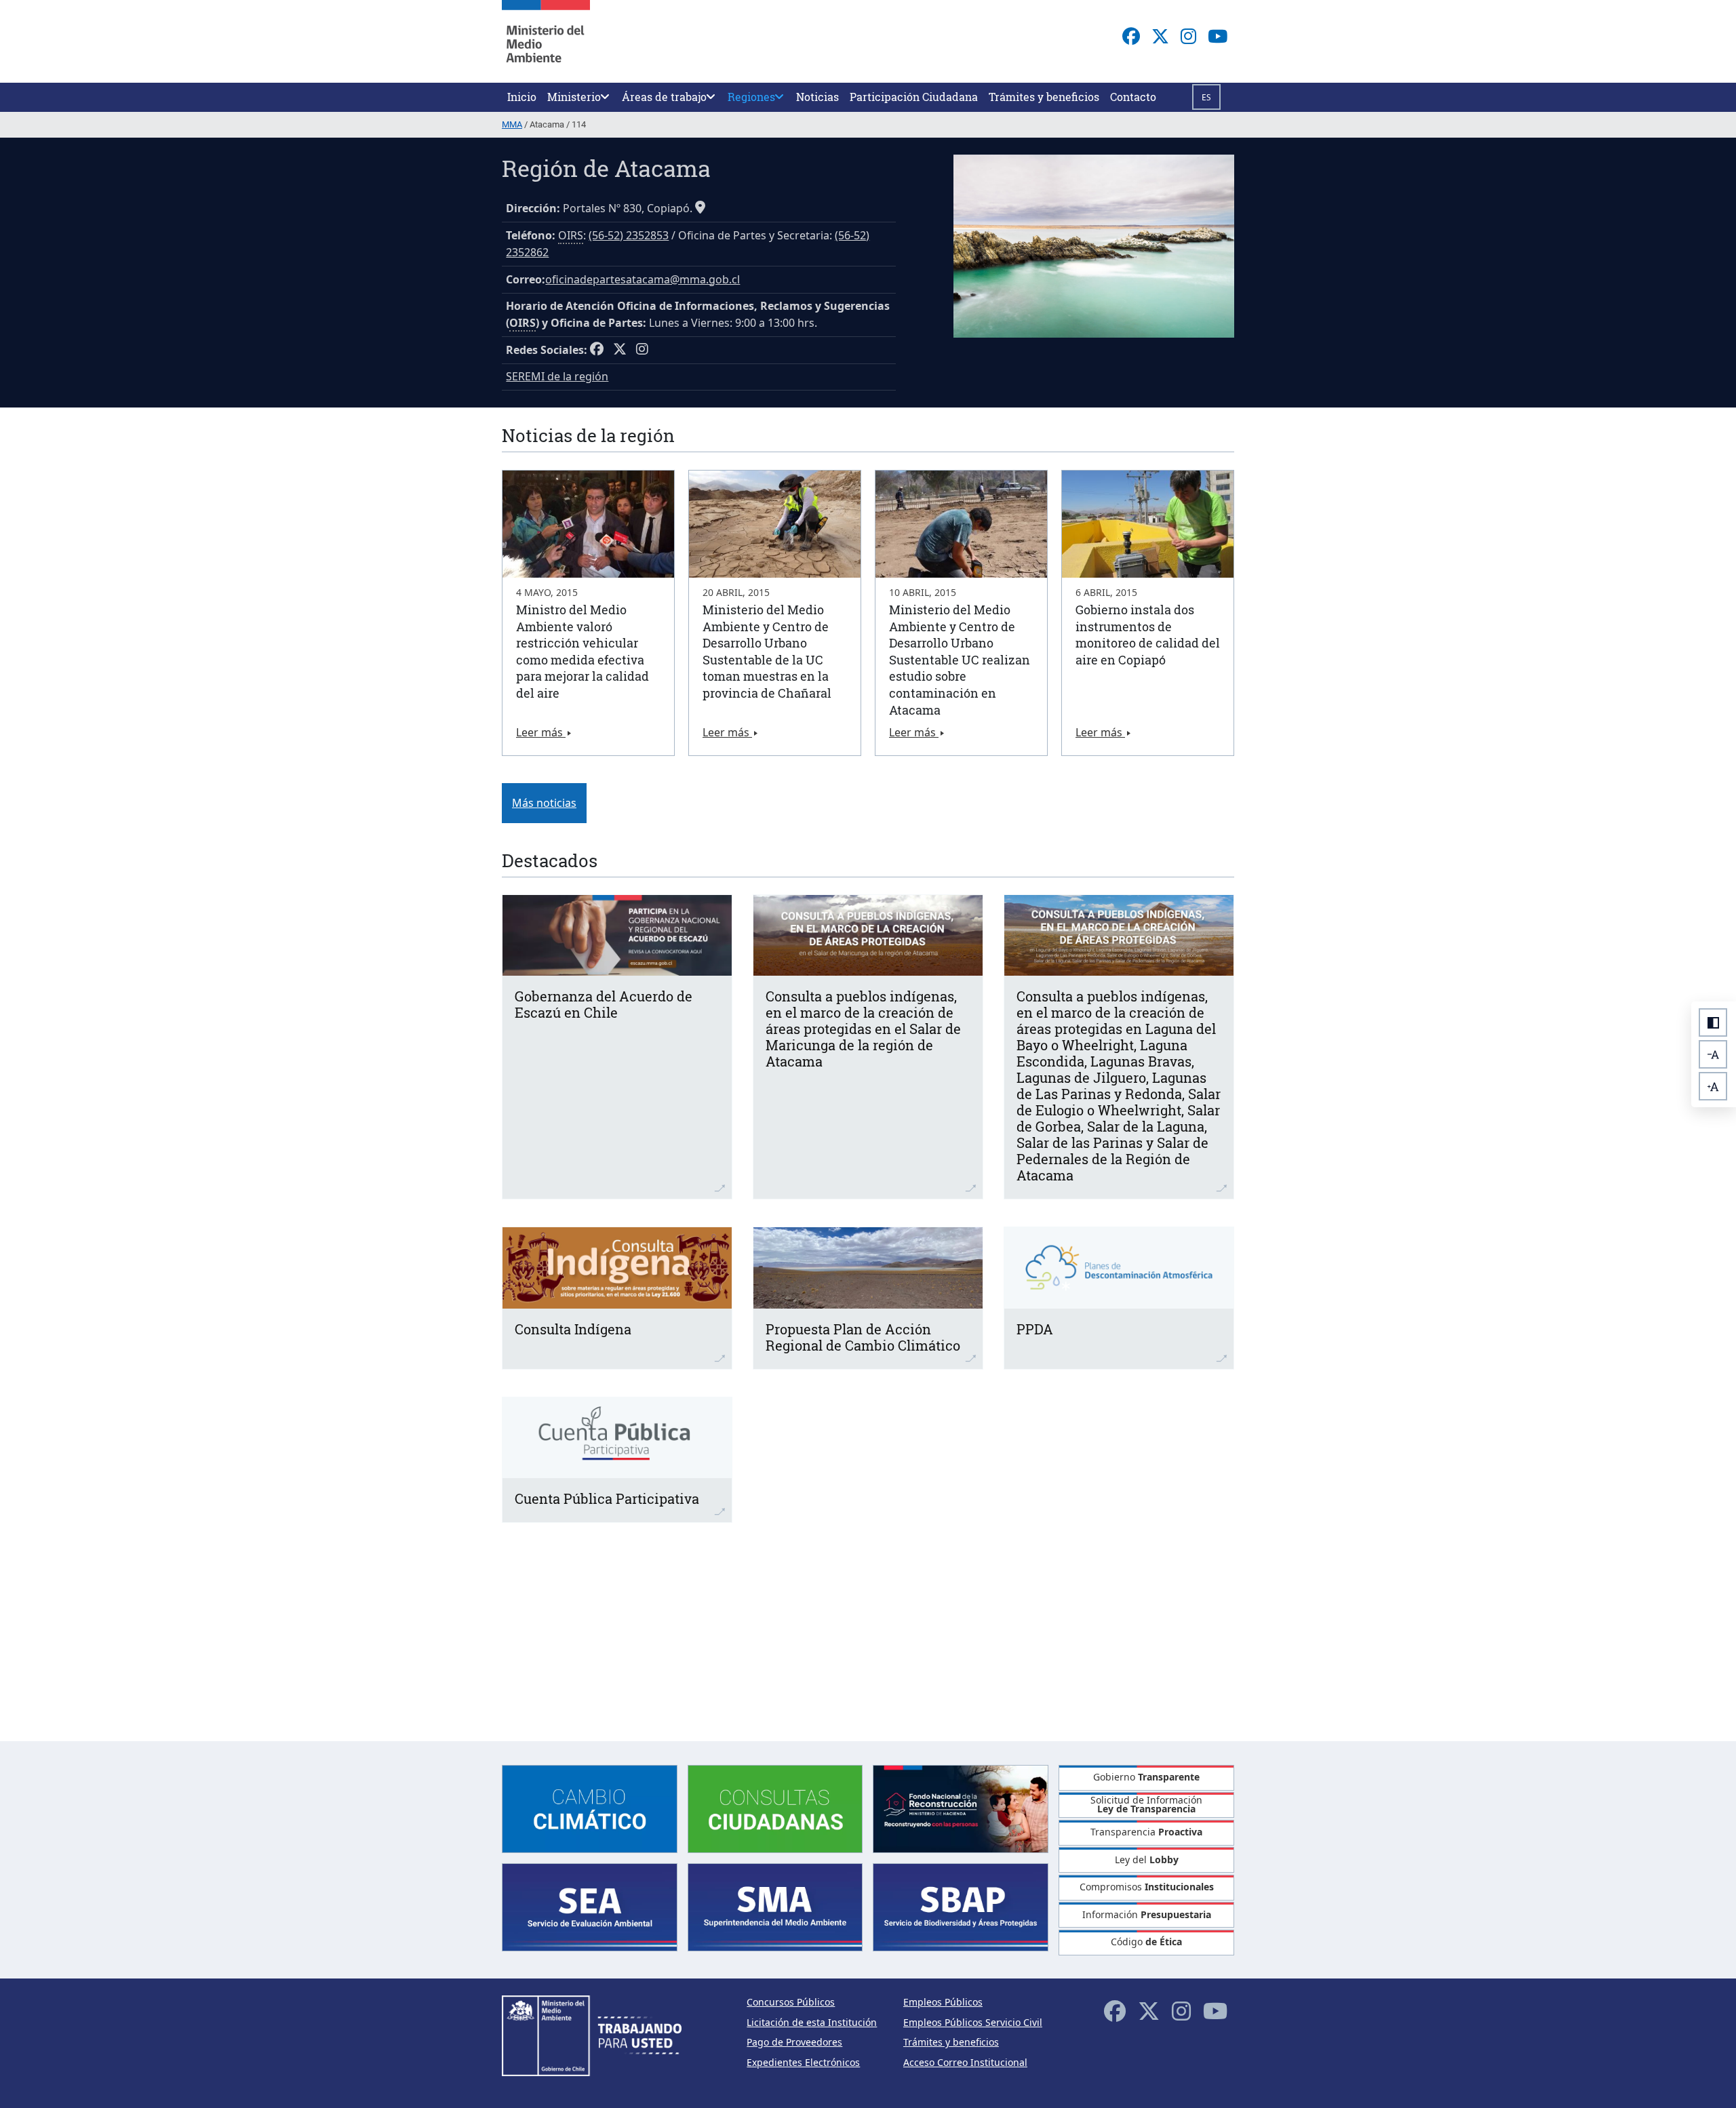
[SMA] (775, 1906)
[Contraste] (1713, 1022)
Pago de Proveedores (794, 2042)
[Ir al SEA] (590, 1906)
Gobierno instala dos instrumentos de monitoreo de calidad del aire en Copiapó (1148, 635)
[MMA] (546, 41)
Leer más (541, 732)
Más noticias (544, 803)
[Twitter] (1160, 36)
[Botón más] (1713, 1086)
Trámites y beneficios (951, 2042)
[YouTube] (1218, 36)
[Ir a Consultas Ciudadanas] (775, 1807)
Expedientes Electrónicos (803, 2062)
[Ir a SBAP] (961, 1906)
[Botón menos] (1713, 1054)
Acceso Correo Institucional (965, 2062)
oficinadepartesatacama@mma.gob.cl (643, 279)
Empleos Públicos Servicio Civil (973, 2022)
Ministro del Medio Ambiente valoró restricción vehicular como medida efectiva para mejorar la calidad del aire (583, 651)
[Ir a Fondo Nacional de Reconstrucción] (961, 1807)
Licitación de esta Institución (812, 2022)
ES (1206, 97)
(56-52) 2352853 (629, 235)
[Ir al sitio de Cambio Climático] (590, 1807)
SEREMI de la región (557, 376)
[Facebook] (1131, 36)
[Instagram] (1188, 36)
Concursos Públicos (791, 2002)
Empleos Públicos (943, 2002)
